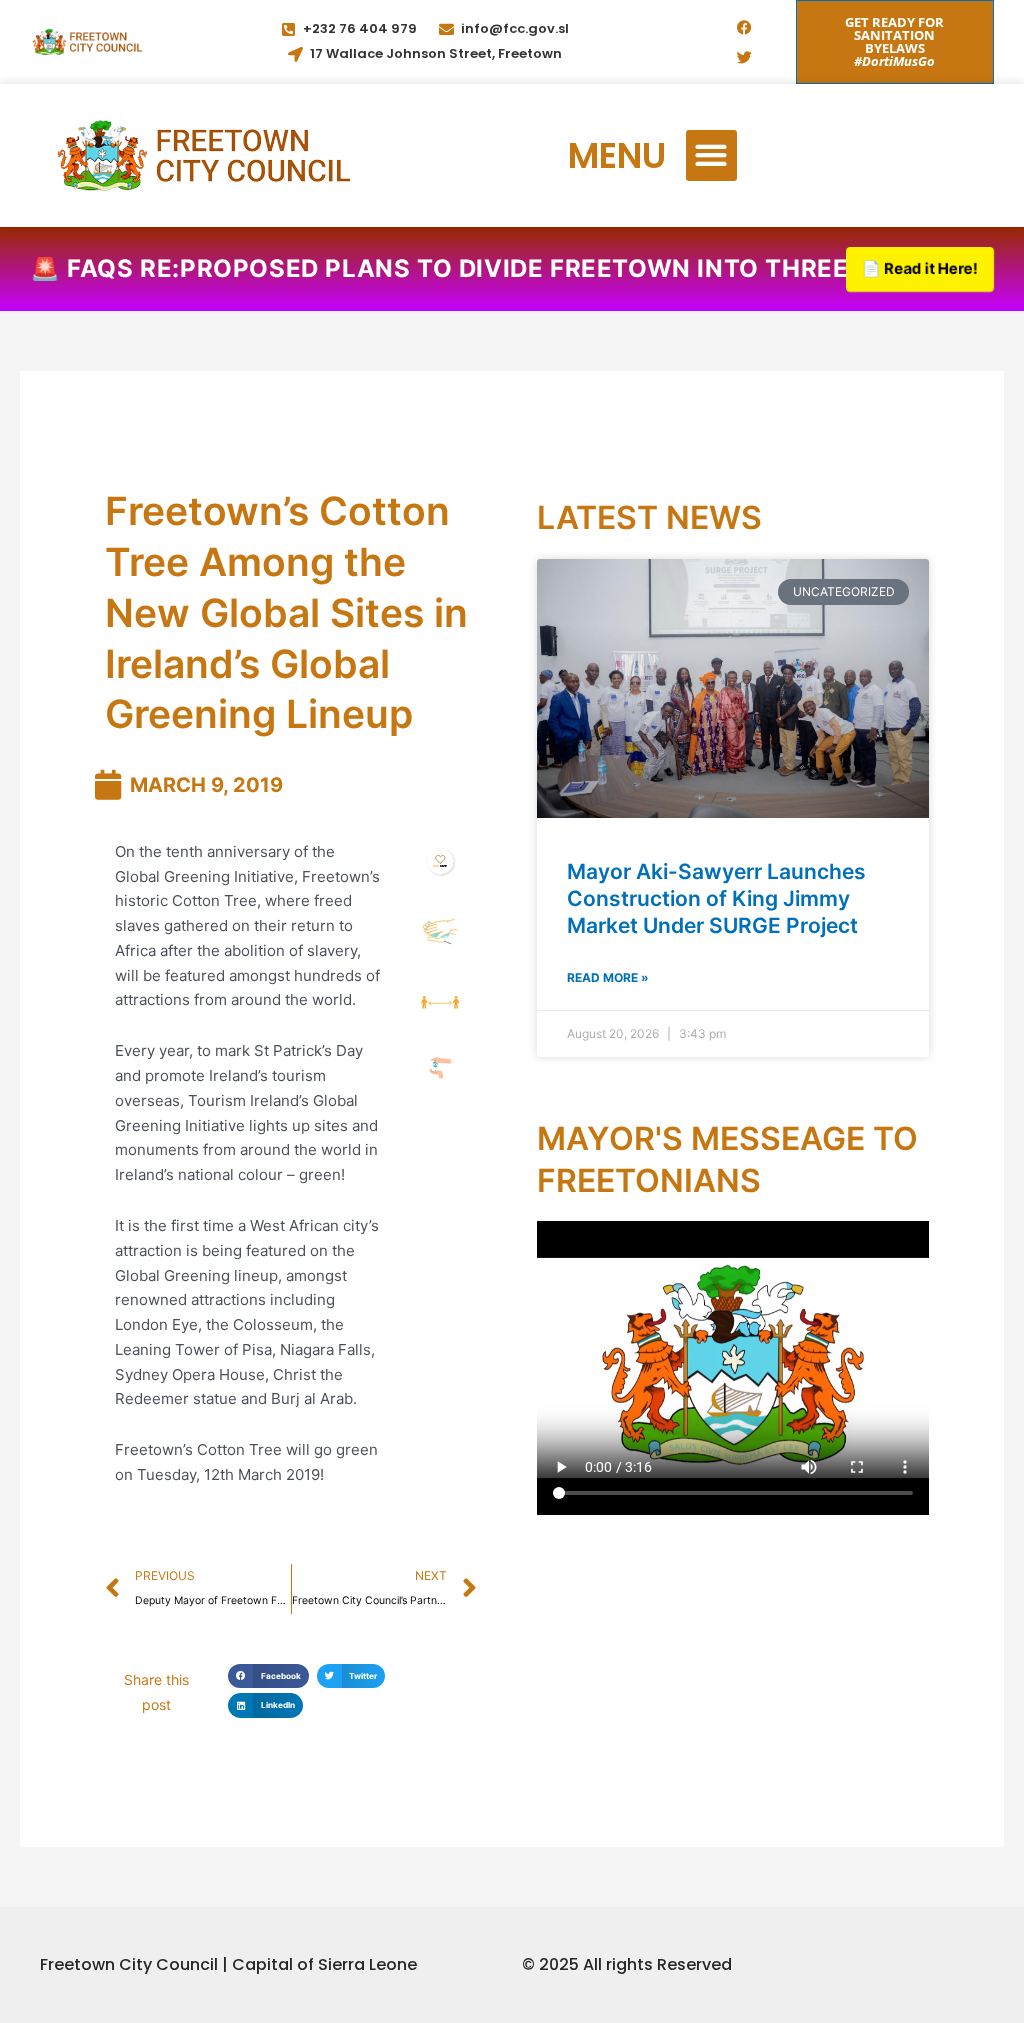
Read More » (608, 977)
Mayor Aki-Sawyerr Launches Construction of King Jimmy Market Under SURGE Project (716, 899)
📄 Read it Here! (920, 268)
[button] (711, 155)
